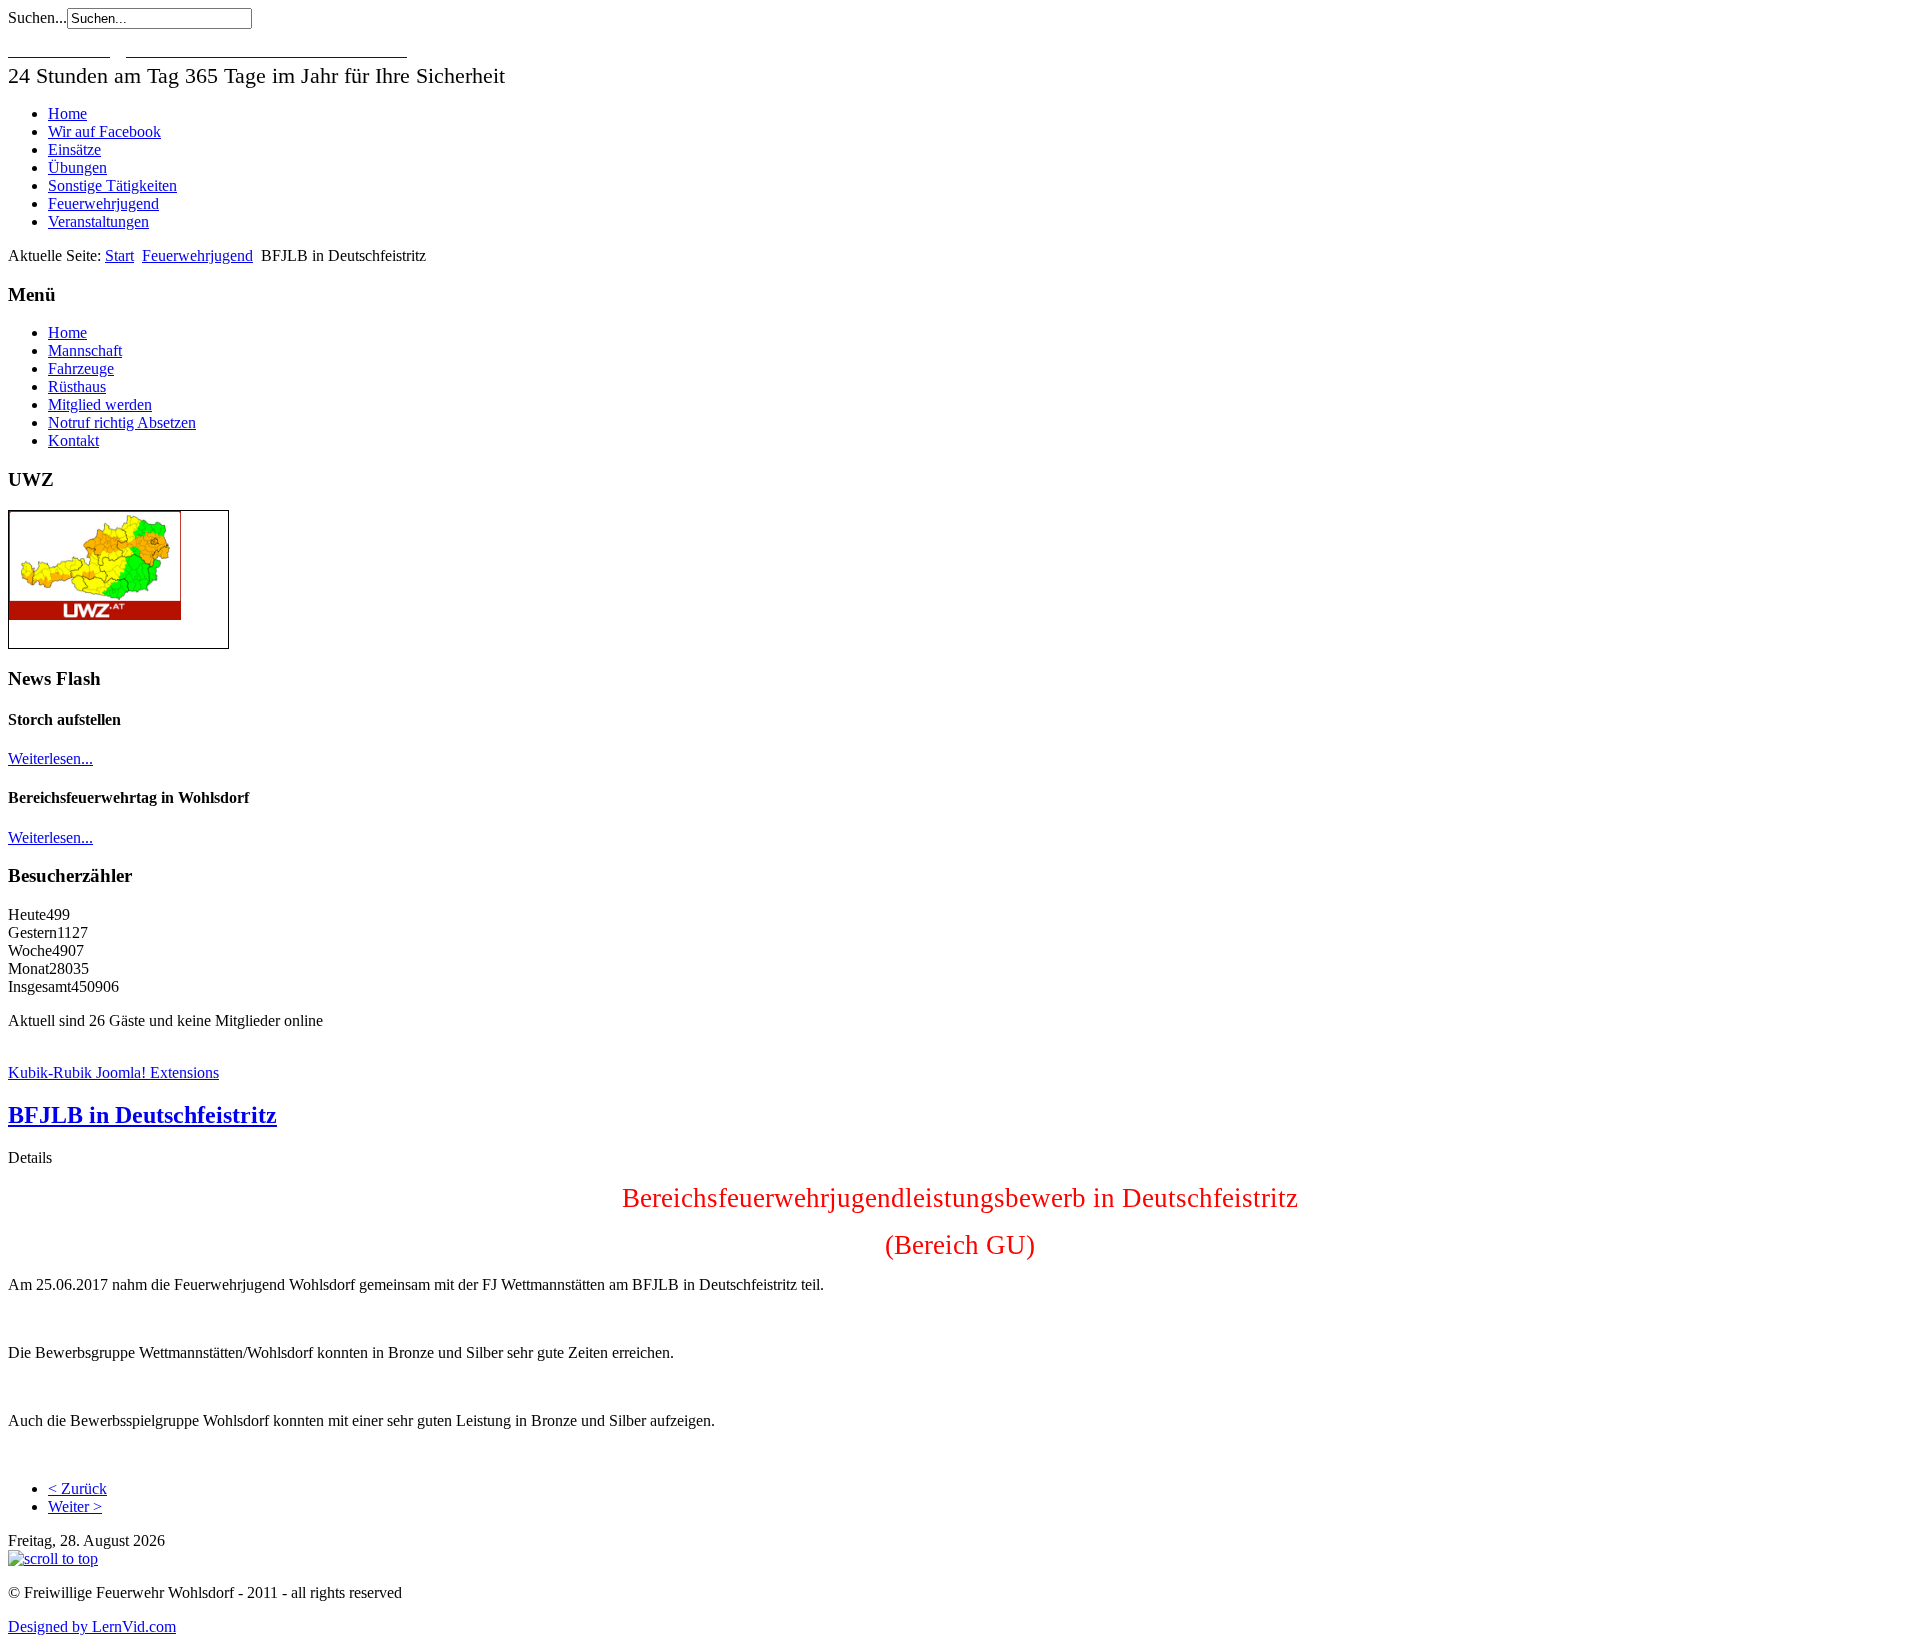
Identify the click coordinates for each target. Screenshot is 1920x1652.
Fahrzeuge (81, 368)
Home (67, 113)
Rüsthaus (77, 386)
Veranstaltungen (98, 221)
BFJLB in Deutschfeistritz (142, 1115)
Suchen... (37, 17)
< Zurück (77, 1488)
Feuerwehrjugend (103, 203)
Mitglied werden (100, 404)
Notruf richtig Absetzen (122, 422)
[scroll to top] (53, 1558)
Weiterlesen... (50, 758)
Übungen (77, 167)
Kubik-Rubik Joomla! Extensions (113, 1072)
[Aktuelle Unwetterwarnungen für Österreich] (95, 614)
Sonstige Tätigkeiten (112, 185)
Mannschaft (85, 350)
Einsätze (74, 149)
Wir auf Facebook (104, 131)
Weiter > (75, 1506)
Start (119, 255)
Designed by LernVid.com (92, 1626)
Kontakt (73, 440)
